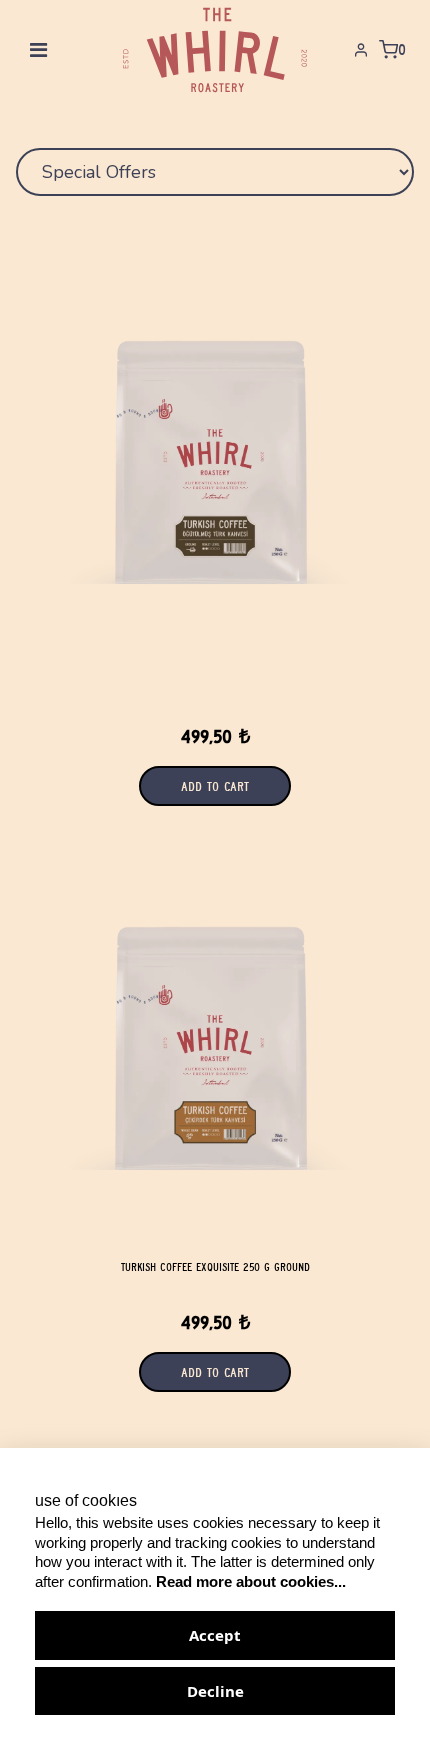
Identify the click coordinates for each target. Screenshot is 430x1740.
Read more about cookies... (251, 1581)
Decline (215, 1691)
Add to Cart (215, 1372)
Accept (215, 1635)
